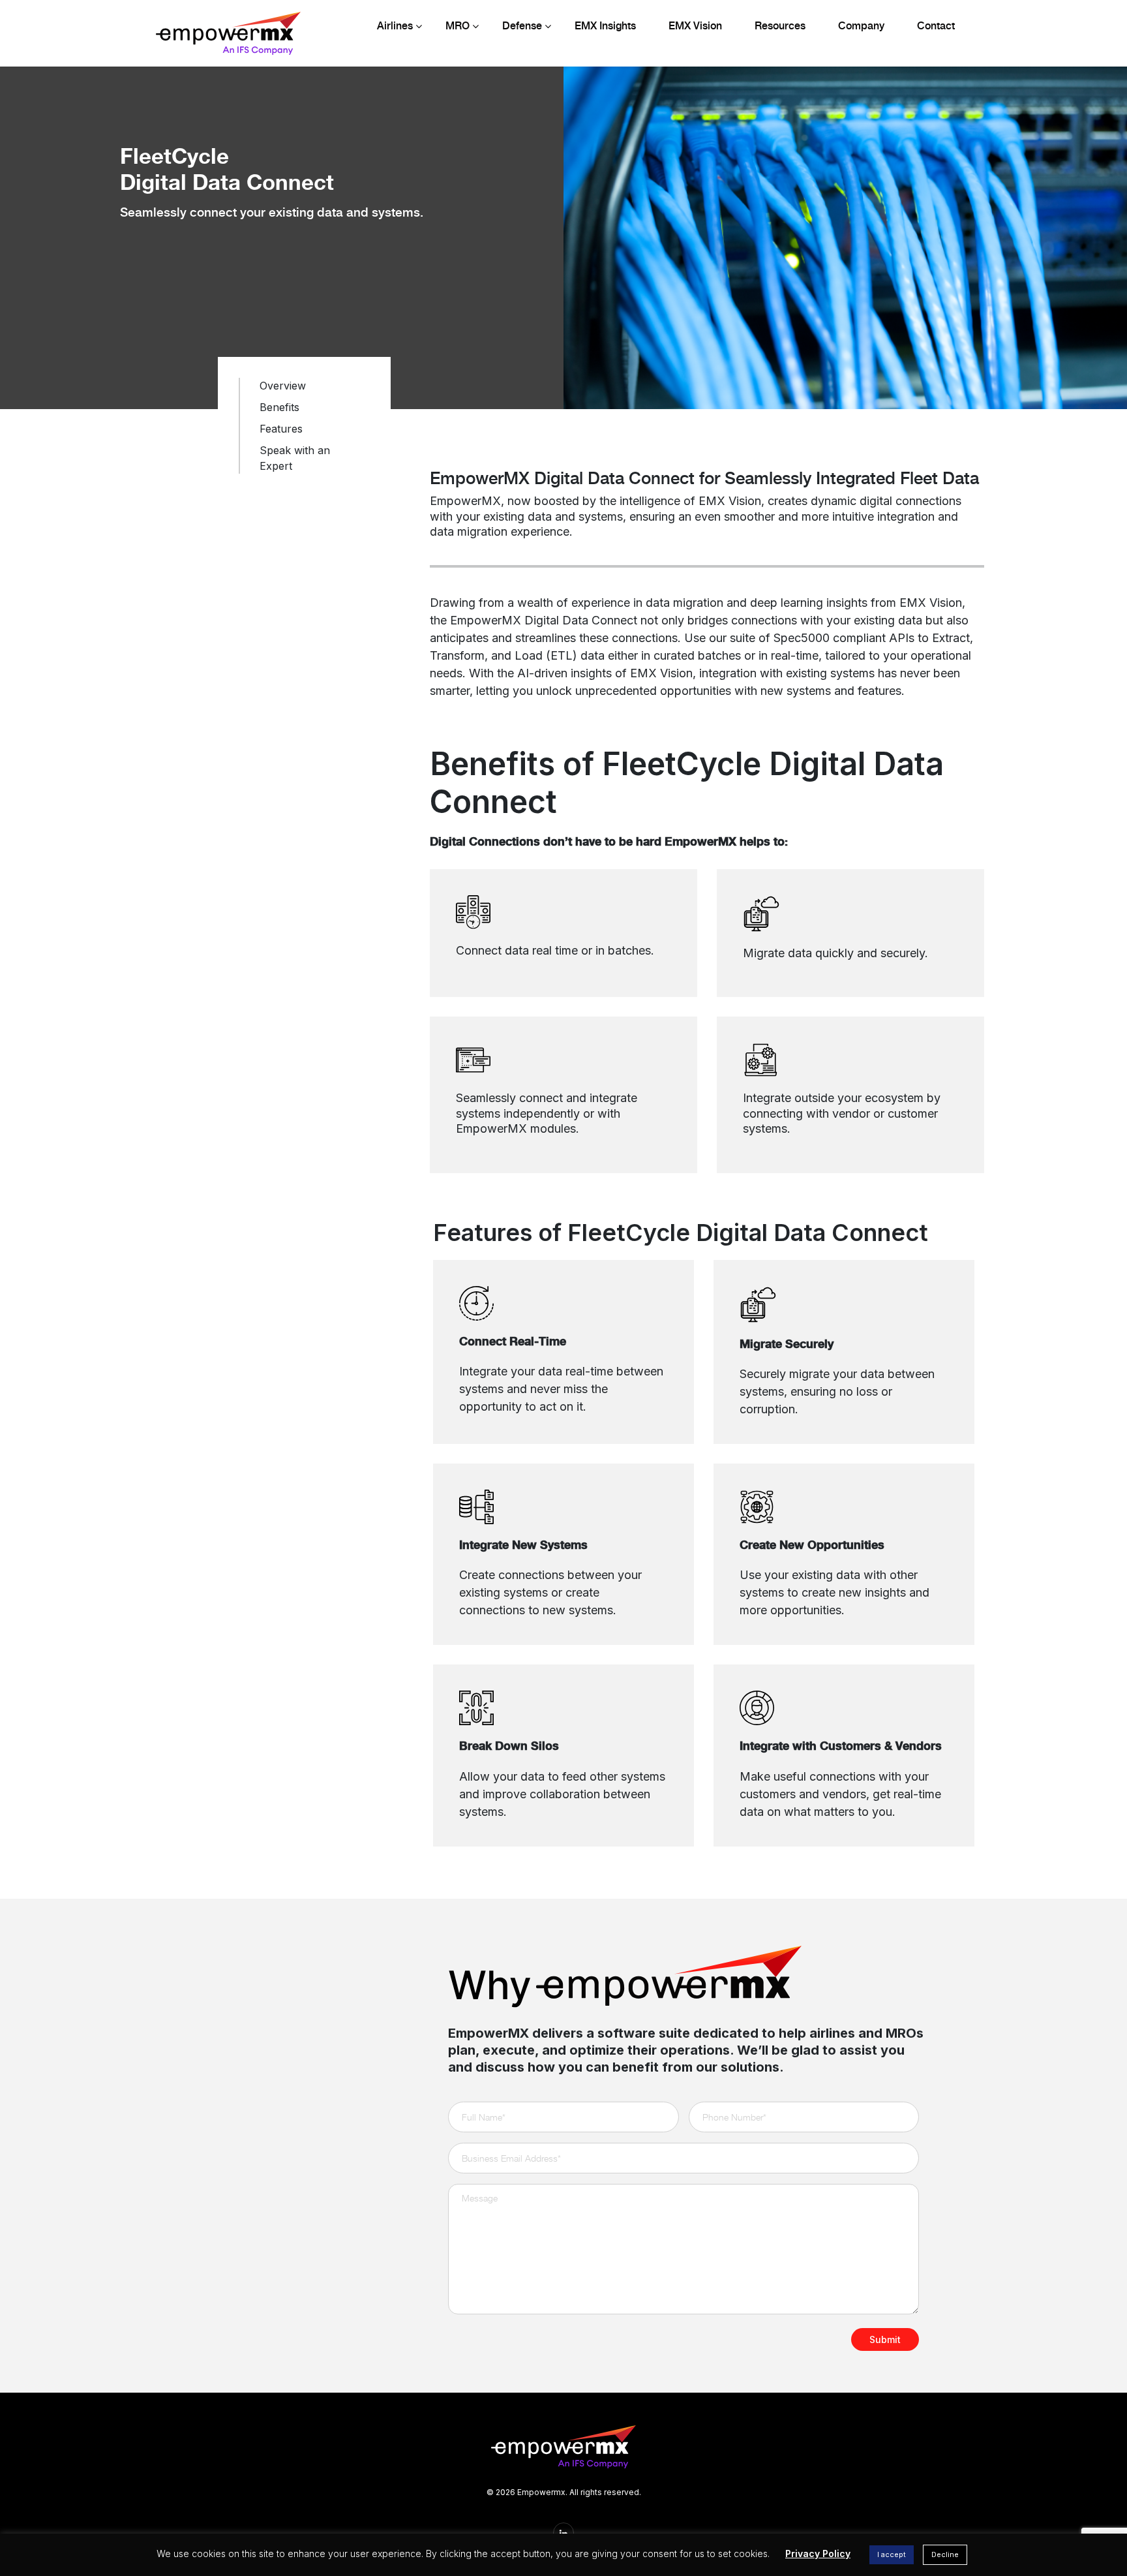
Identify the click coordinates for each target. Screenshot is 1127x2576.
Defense (522, 26)
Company (861, 26)
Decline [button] (945, 2554)
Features (281, 429)
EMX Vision (695, 26)
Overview (283, 386)
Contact (936, 26)
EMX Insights (605, 26)
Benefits (279, 407)
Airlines (395, 26)
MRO (458, 26)
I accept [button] (892, 2554)
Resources (780, 26)
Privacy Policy (818, 2553)
